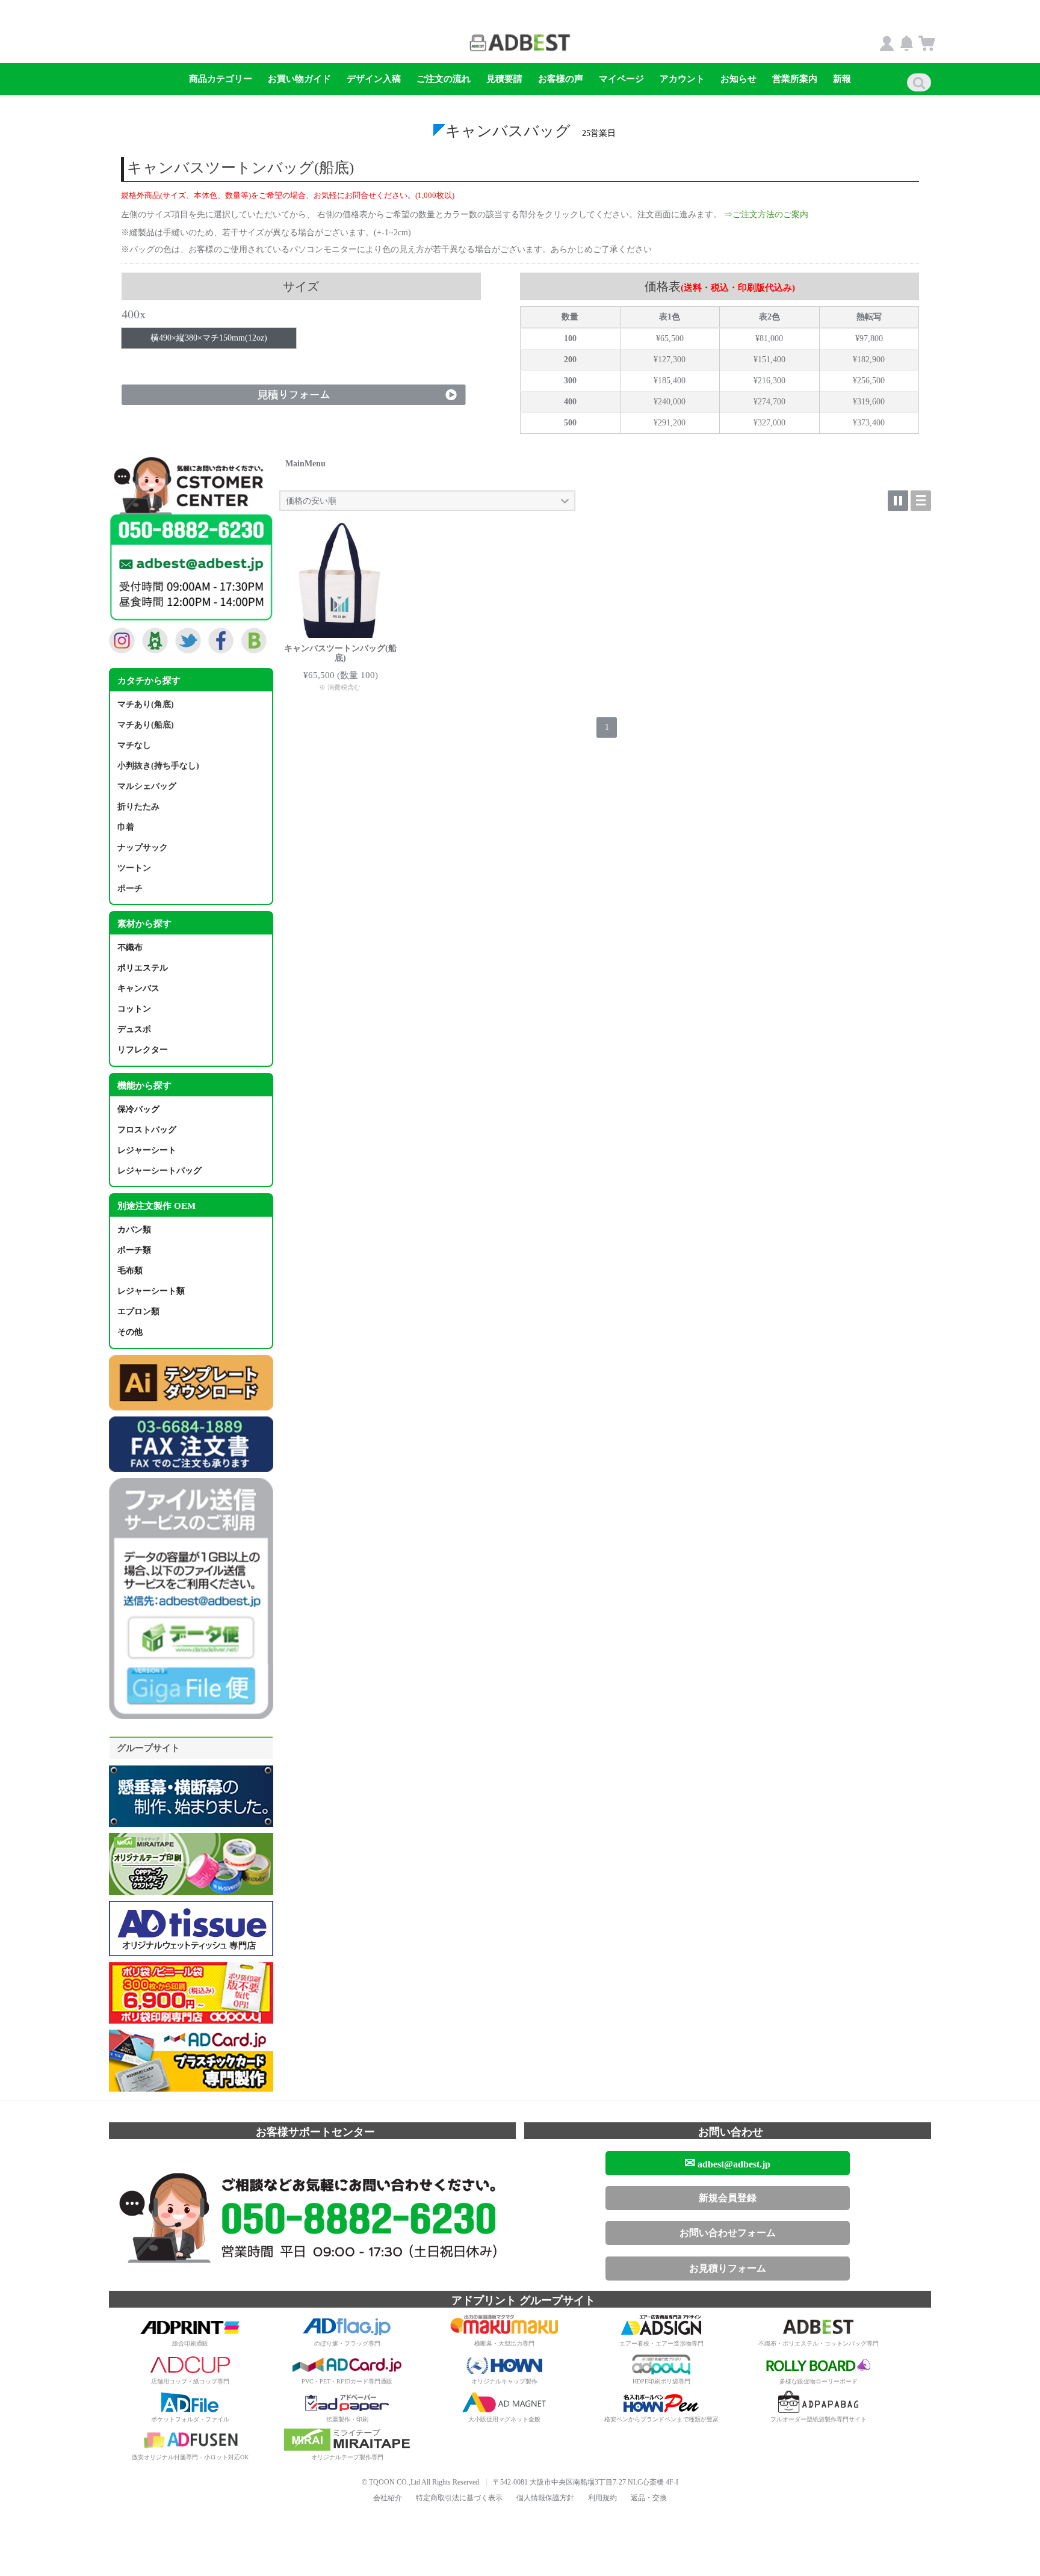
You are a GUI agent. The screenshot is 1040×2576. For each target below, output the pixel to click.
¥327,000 (769, 423)
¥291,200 (670, 423)
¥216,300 (769, 381)
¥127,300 (670, 360)
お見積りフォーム (728, 2268)
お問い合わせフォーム (728, 2233)
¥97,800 (869, 339)
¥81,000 (769, 339)
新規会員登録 (728, 2198)
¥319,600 (869, 402)
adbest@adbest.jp (727, 2163)
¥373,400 (869, 423)
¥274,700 (769, 402)
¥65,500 (670, 339)
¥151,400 (769, 360)
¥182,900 (869, 360)
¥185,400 (670, 381)
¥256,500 (869, 381)
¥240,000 (670, 402)
